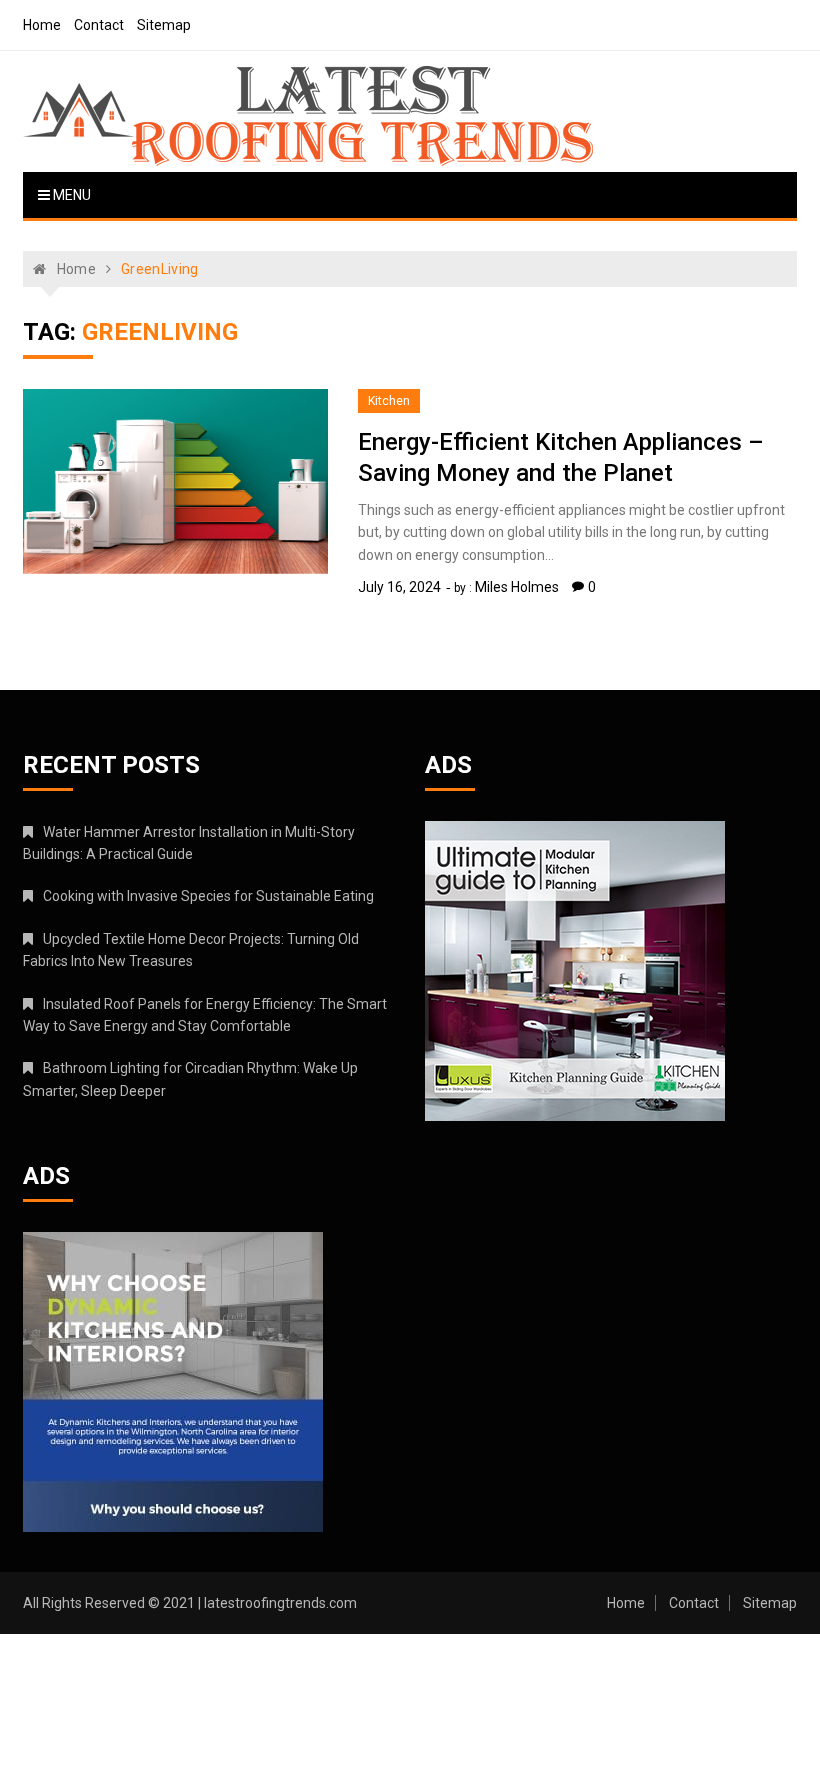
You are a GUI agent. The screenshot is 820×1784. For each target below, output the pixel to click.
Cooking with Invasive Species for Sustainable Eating (208, 896)
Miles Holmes (517, 587)
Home (42, 25)
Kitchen (389, 401)
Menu (70, 195)
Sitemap (164, 25)
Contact (99, 25)
